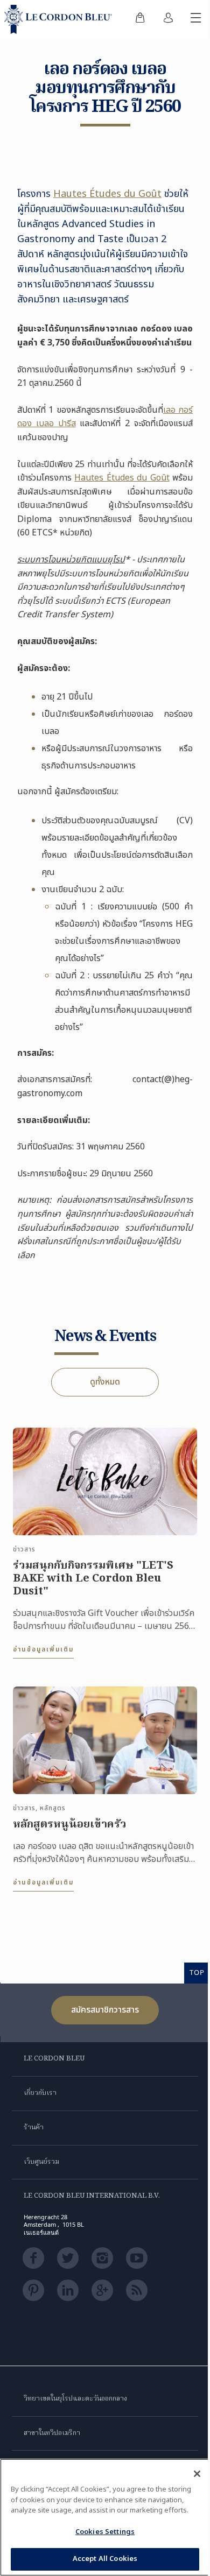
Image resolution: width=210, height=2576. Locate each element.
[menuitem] (140, 19)
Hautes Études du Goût (107, 194)
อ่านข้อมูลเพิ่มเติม (43, 1649)
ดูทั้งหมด (105, 1382)
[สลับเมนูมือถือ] (196, 19)
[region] (105, 2517)
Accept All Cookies (105, 2559)
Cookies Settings (105, 2532)
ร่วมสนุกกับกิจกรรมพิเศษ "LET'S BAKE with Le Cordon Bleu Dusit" (93, 1579)
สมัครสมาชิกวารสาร (105, 2010)
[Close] (197, 2474)
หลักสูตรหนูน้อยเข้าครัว (70, 1825)
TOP (197, 1972)
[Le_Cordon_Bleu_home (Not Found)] (60, 19)
